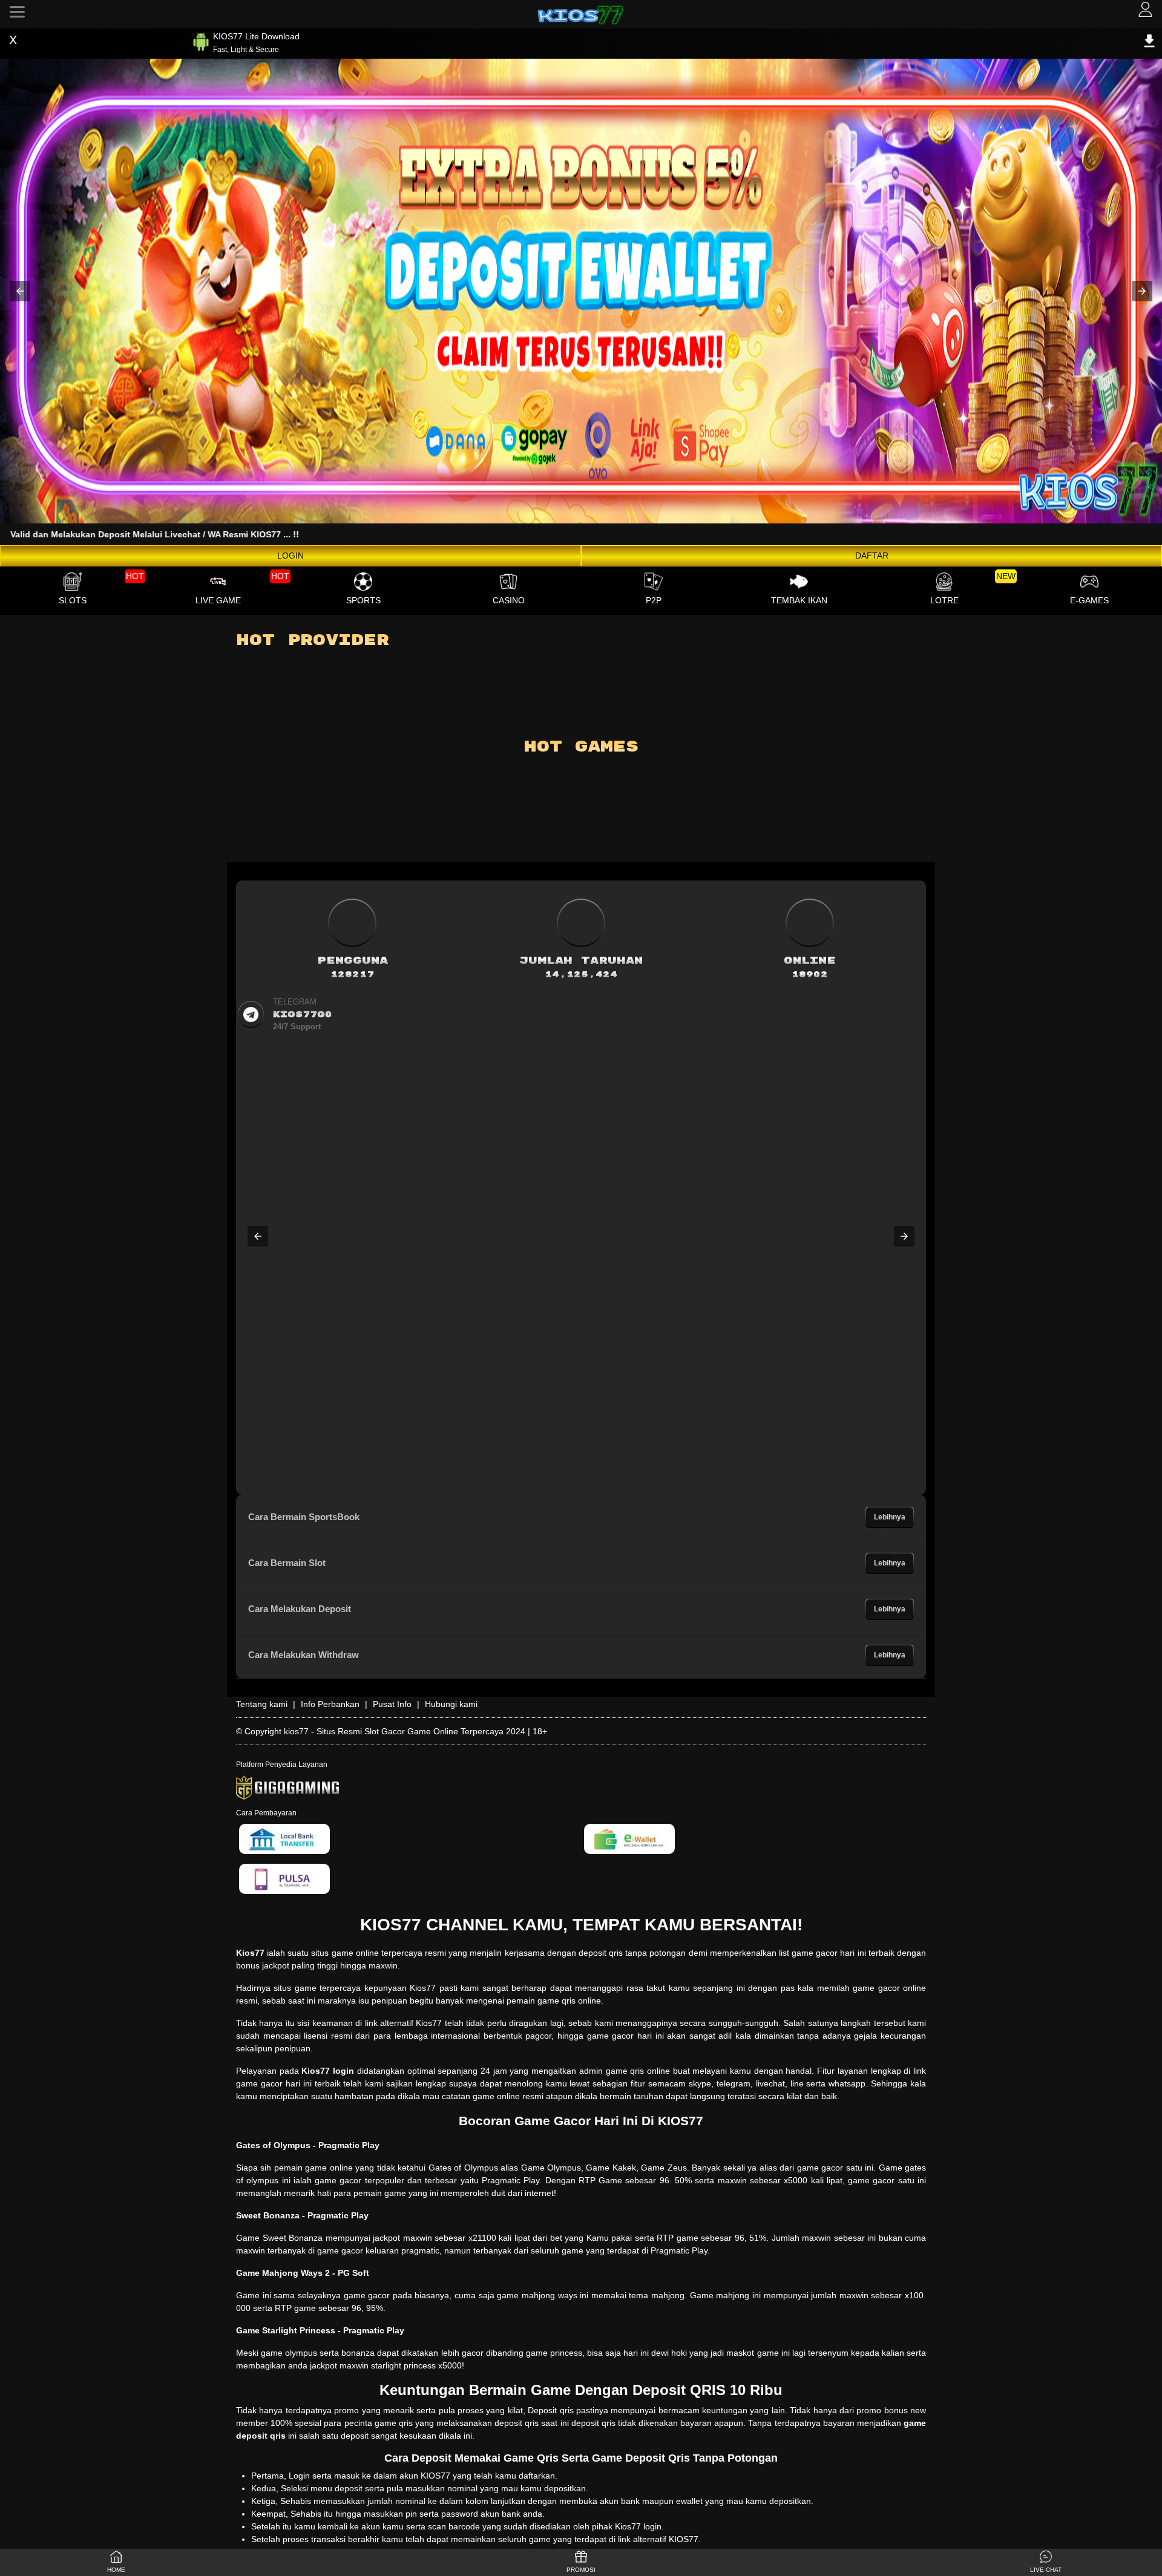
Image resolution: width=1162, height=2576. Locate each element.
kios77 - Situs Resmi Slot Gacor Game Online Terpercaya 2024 (405, 1731)
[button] (20, 291)
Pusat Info (392, 1704)
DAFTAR (872, 556)
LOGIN (290, 556)
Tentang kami (262, 1704)
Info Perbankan (330, 1704)
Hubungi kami (451, 1704)
